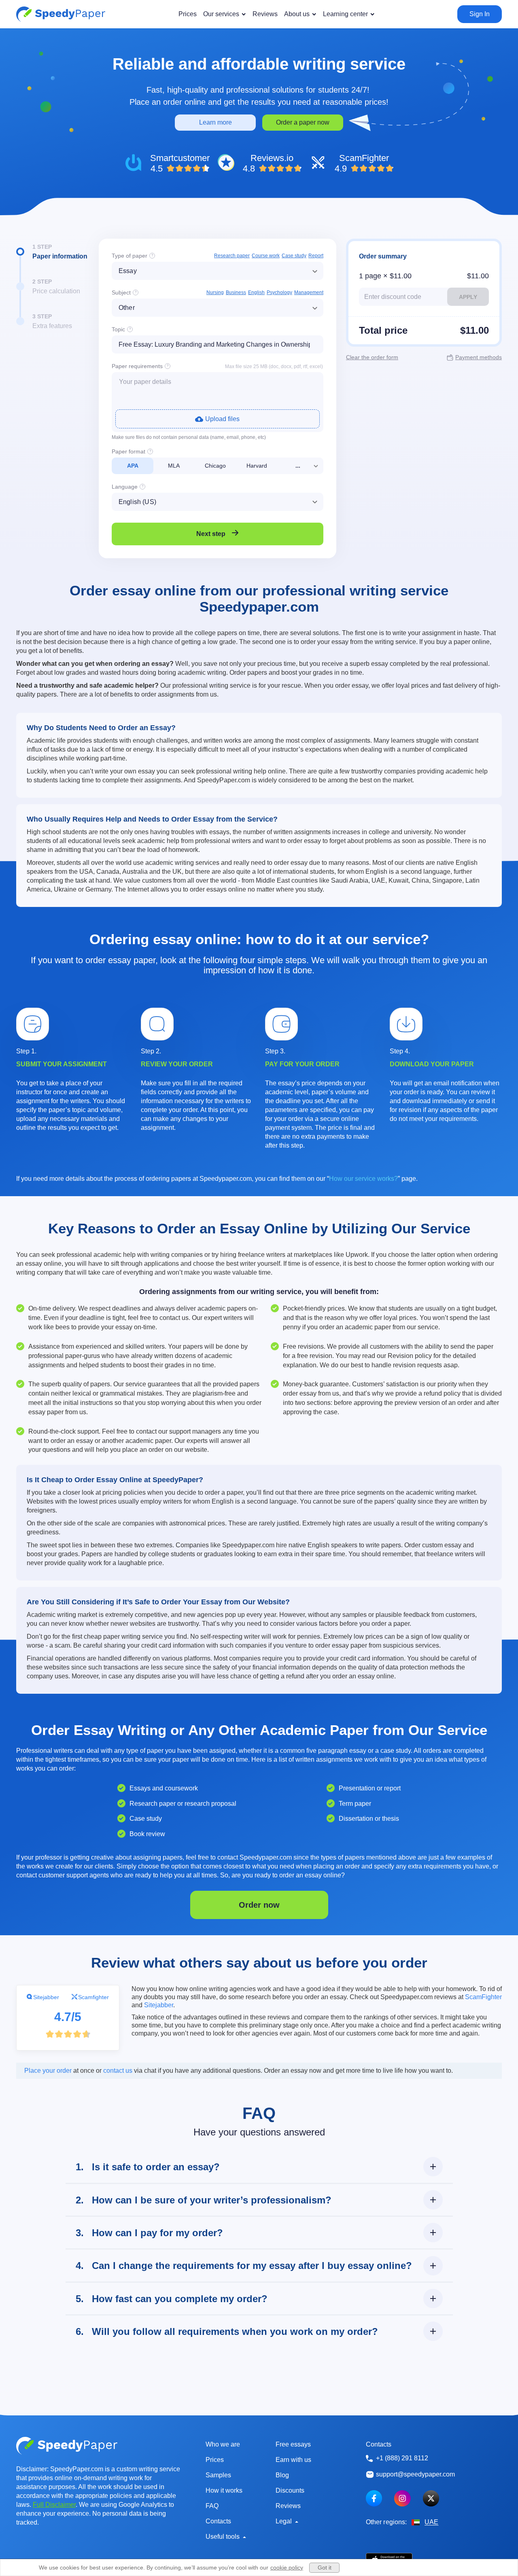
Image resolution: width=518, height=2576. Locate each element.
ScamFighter (483, 1997)
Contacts (218, 2521)
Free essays (293, 2444)
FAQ (212, 2506)
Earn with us (293, 2460)
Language (125, 487)
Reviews (288, 2506)
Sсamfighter (93, 1997)
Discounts (290, 2490)
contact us (118, 2071)
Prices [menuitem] (188, 14)
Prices (215, 2460)
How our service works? (363, 1179)
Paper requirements (137, 366)
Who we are (223, 2444)
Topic (118, 329)
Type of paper (129, 256)
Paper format (128, 451)
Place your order (48, 2071)
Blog (282, 2475)
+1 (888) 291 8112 (402, 2458)
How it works (224, 2490)
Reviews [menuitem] (265, 14)
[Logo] (61, 14)
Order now (259, 1905)
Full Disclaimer (54, 2505)
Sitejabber (46, 1997)
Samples (218, 2475)
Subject (121, 292)
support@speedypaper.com (415, 2474)
